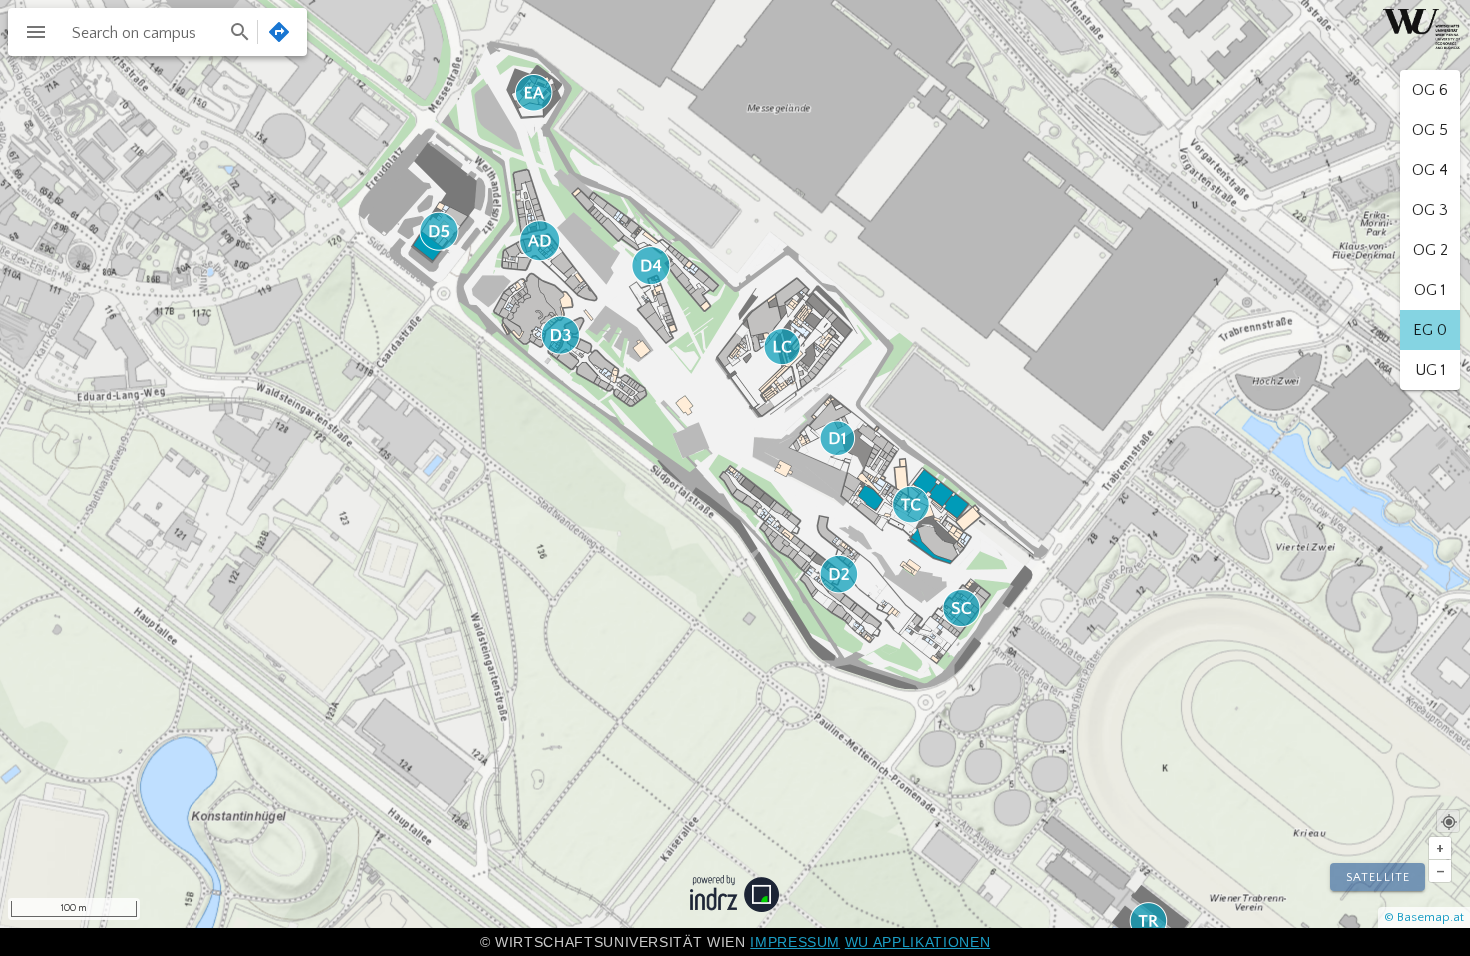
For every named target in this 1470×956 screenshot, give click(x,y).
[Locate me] (1448, 821)
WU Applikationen (917, 942)
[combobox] (159, 32)
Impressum (795, 942)
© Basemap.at (1424, 917)
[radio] (1430, 90)
